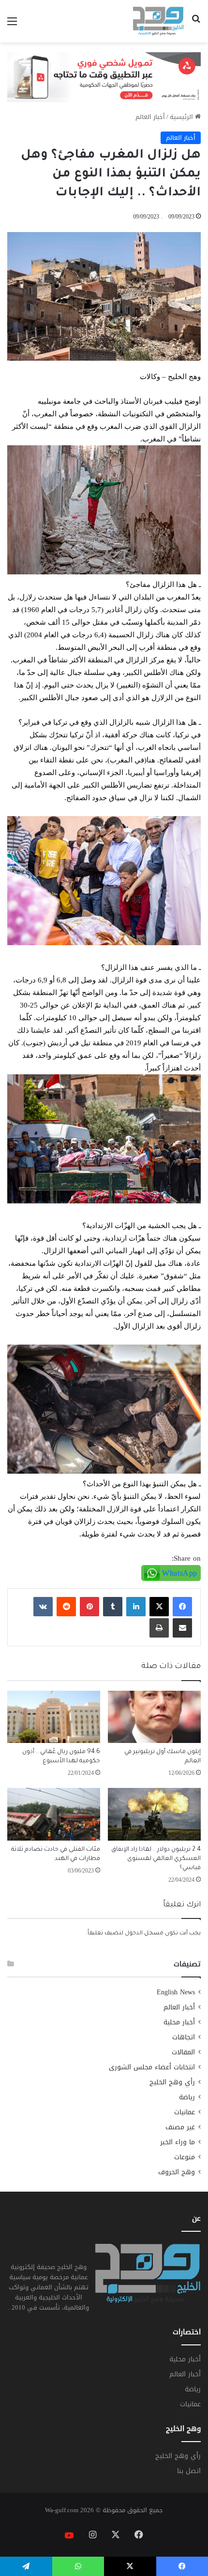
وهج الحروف (177, 2172)
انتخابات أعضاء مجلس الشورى (152, 2067)
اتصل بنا (189, 2471)
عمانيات (185, 2112)
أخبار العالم (150, 117)
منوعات (185, 2157)
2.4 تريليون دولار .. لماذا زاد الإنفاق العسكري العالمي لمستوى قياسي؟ (156, 1859)
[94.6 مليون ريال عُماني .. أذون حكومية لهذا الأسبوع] (54, 1717)
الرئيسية (182, 117)
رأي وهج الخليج (172, 2082)
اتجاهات (184, 2037)
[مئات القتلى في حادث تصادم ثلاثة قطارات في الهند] (54, 1814)
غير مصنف (180, 2127)
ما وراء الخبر (178, 2142)
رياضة (187, 2097)
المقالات (183, 2052)
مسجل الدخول (144, 1934)
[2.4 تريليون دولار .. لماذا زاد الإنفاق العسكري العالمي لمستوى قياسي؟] (154, 1814)
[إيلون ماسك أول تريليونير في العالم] (154, 1717)
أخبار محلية (179, 2022)
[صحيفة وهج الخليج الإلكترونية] (158, 21)
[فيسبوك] (182, 1607)
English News (176, 1992)
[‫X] (159, 1607)
